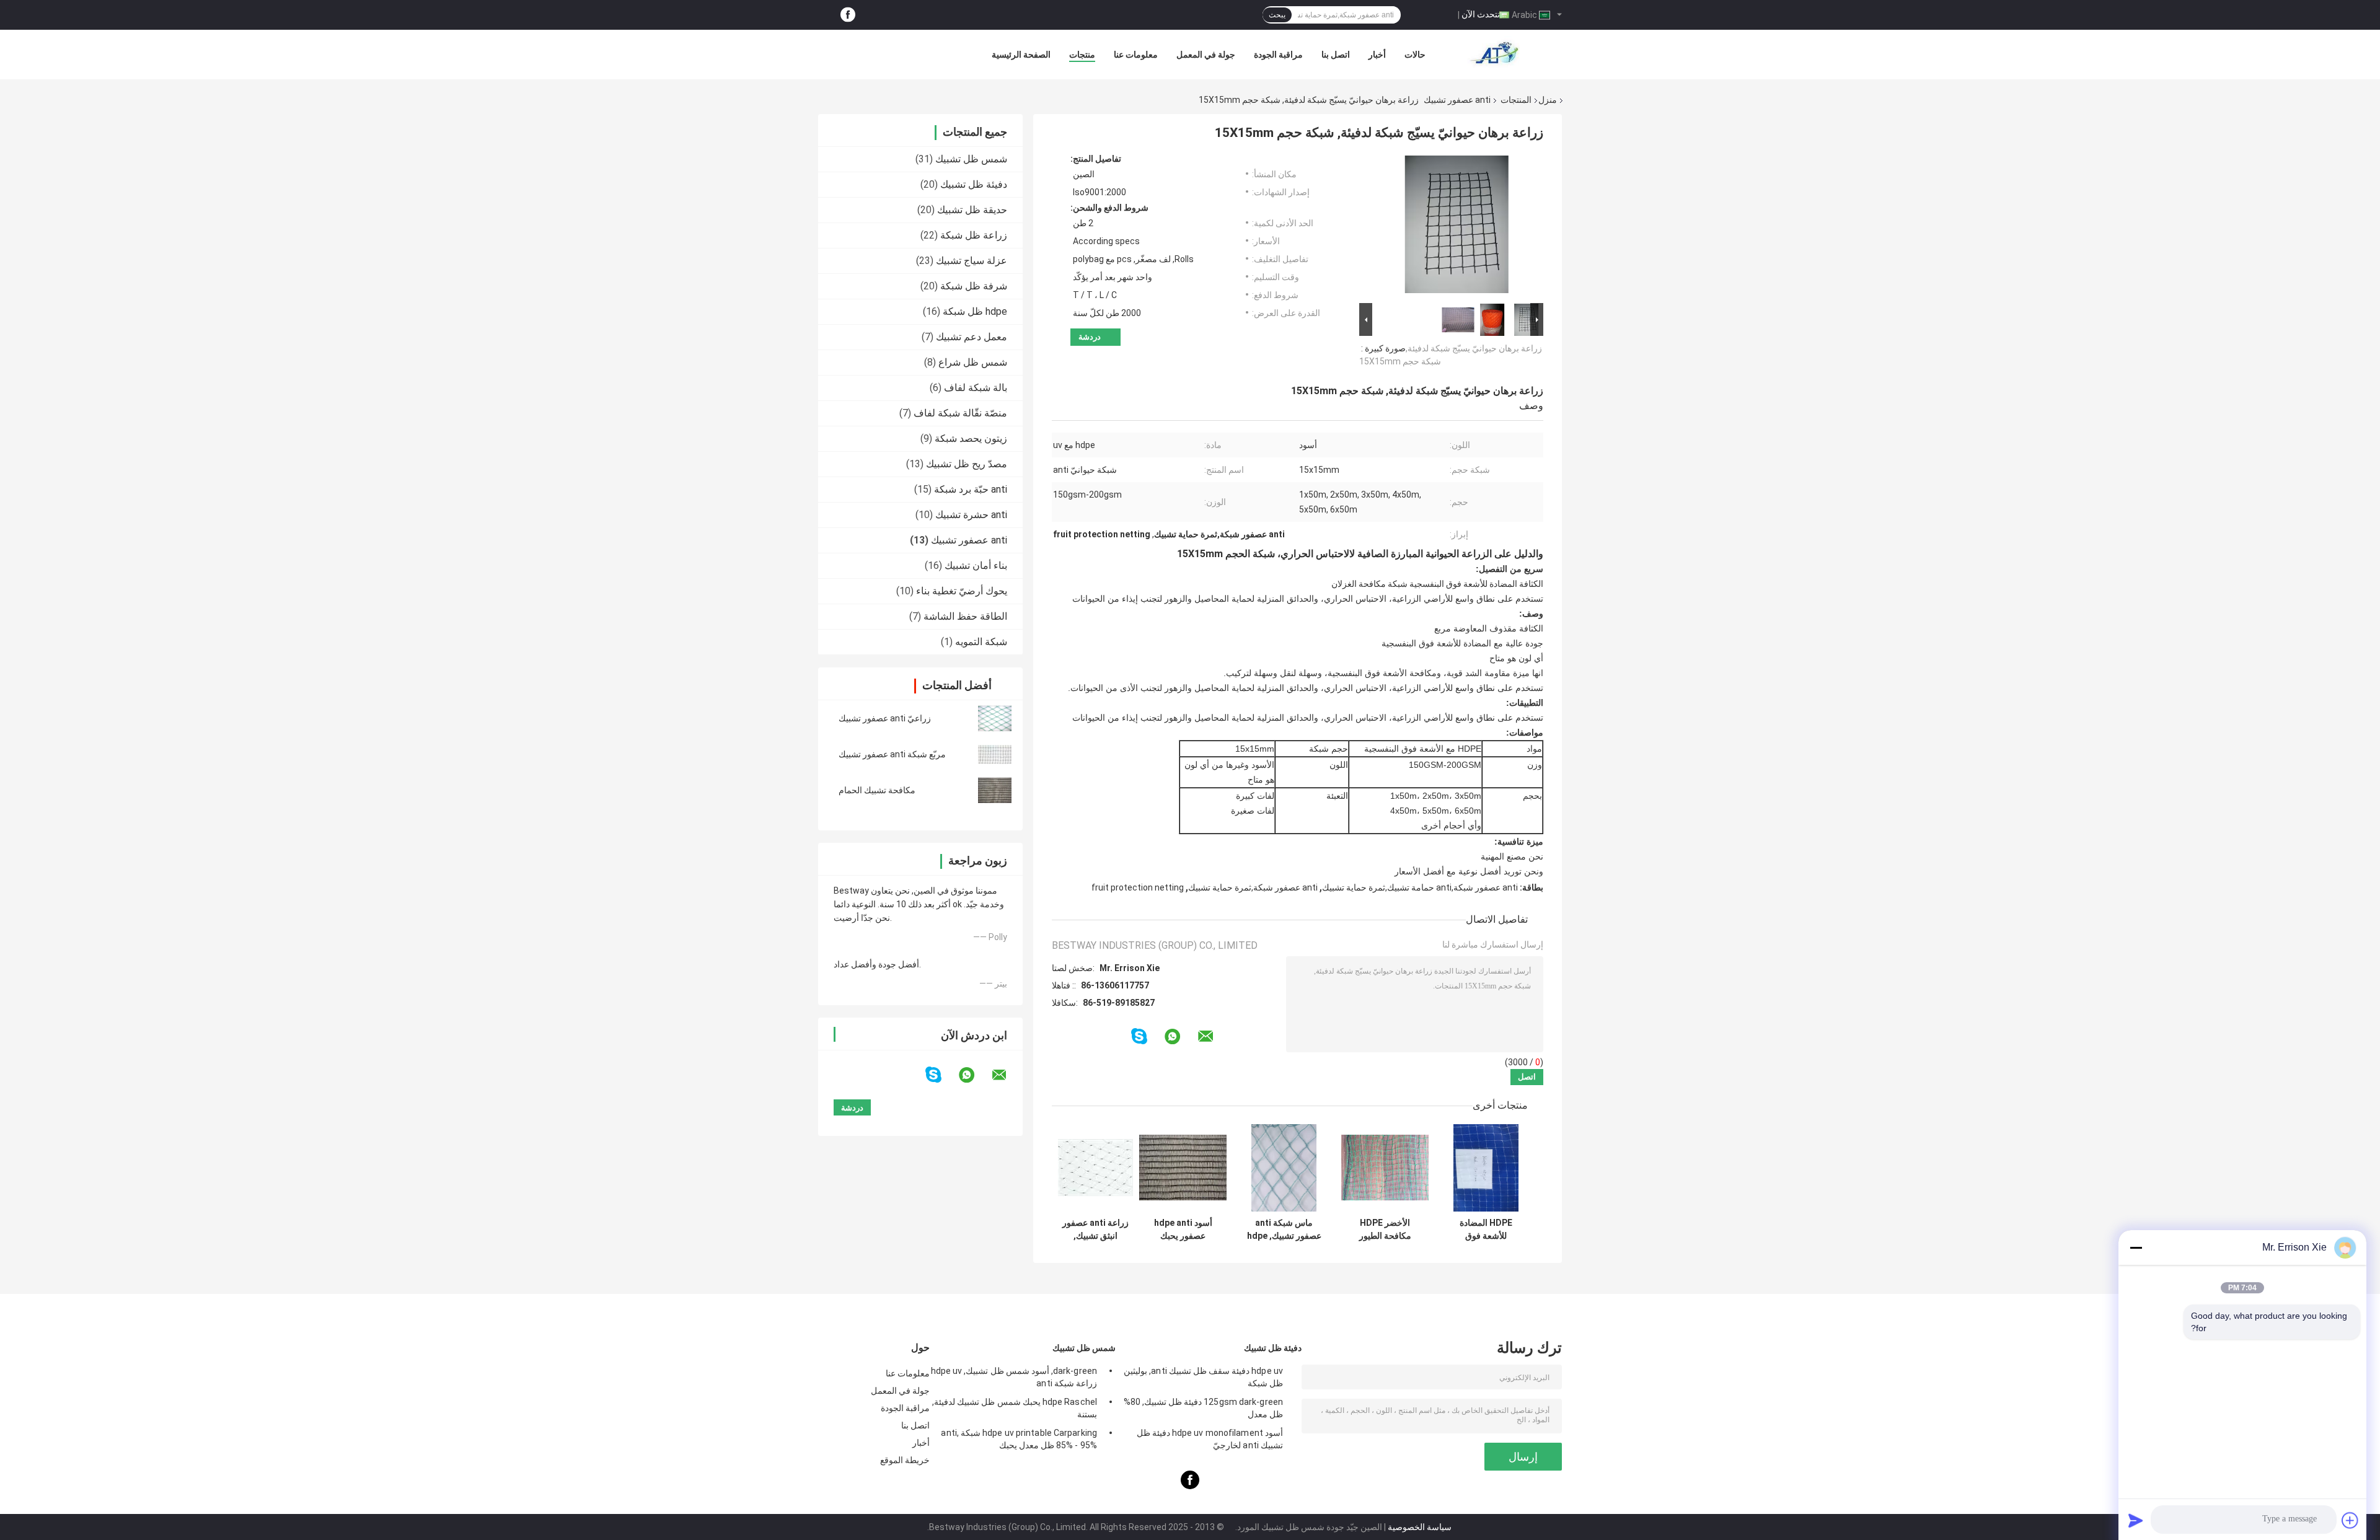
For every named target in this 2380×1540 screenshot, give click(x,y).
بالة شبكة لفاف (976, 388)
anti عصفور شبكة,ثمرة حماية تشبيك (1253, 887)
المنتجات (1516, 100)
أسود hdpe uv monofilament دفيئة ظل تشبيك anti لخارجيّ (1210, 1439)
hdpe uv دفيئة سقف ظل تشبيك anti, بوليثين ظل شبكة (1203, 1377)
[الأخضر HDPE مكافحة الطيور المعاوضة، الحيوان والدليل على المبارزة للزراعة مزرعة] (1385, 1168)
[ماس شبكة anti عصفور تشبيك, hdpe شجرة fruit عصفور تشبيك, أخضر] (1284, 1168)
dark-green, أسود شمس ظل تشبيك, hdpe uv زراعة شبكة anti (1014, 1377)
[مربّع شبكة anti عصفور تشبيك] (995, 754)
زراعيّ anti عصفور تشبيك (885, 718)
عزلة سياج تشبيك (972, 261)
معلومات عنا (1136, 55)
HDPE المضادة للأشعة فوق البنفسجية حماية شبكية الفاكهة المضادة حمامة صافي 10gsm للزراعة (1486, 1230)
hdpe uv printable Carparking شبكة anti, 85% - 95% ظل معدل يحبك (1019, 1439)
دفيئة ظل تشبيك (974, 184)
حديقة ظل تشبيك (972, 210)
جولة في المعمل (1206, 55)
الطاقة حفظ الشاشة (965, 616)
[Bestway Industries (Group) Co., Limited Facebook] (848, 15)
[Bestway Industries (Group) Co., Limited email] (1007, 1075)
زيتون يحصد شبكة (971, 438)
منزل (1548, 100)
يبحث (1277, 15)
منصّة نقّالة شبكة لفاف (960, 413)
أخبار (1377, 55)
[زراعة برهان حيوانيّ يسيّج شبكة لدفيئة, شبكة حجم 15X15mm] (1457, 227)
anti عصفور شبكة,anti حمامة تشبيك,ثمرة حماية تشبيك (1420, 887)
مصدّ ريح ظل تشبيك (967, 464)
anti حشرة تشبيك (971, 515)
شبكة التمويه (981, 642)
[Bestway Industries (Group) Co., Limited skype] (941, 1075)
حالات (1415, 55)
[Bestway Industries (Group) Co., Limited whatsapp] (974, 1075)
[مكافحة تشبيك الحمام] (995, 790)
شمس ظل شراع (973, 362)
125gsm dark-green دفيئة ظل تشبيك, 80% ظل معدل (1203, 1408)
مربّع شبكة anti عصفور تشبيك (892, 754)
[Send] (2136, 1520)
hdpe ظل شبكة (975, 311)
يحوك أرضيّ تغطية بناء (962, 591)
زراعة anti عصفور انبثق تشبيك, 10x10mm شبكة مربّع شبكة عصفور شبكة (1095, 1230)
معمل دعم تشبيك (972, 337)
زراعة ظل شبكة (974, 235)
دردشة (1090, 337)
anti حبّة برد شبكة (971, 489)
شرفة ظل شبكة (974, 286)
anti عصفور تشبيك (1457, 100)
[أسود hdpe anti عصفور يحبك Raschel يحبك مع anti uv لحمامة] (1183, 1168)
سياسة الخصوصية (1420, 1527)
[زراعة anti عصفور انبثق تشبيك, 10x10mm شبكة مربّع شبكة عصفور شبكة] (1095, 1168)
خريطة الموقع (905, 1460)
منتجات (1082, 55)
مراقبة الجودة (1278, 55)
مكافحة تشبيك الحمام (877, 790)
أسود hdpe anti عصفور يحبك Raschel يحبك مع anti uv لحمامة (1183, 1230)
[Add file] (2350, 1520)
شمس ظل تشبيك (971, 159)
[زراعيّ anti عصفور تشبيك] (995, 718)
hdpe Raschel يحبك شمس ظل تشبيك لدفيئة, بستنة (1015, 1408)
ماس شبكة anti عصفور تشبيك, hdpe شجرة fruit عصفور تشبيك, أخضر (1284, 1230)
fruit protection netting (1138, 887)
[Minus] (2136, 1247)
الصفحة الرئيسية (1021, 55)
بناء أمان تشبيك (976, 565)
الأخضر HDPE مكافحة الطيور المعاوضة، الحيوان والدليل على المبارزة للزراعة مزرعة (1385, 1230)
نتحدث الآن (1481, 14)
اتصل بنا (1336, 55)
